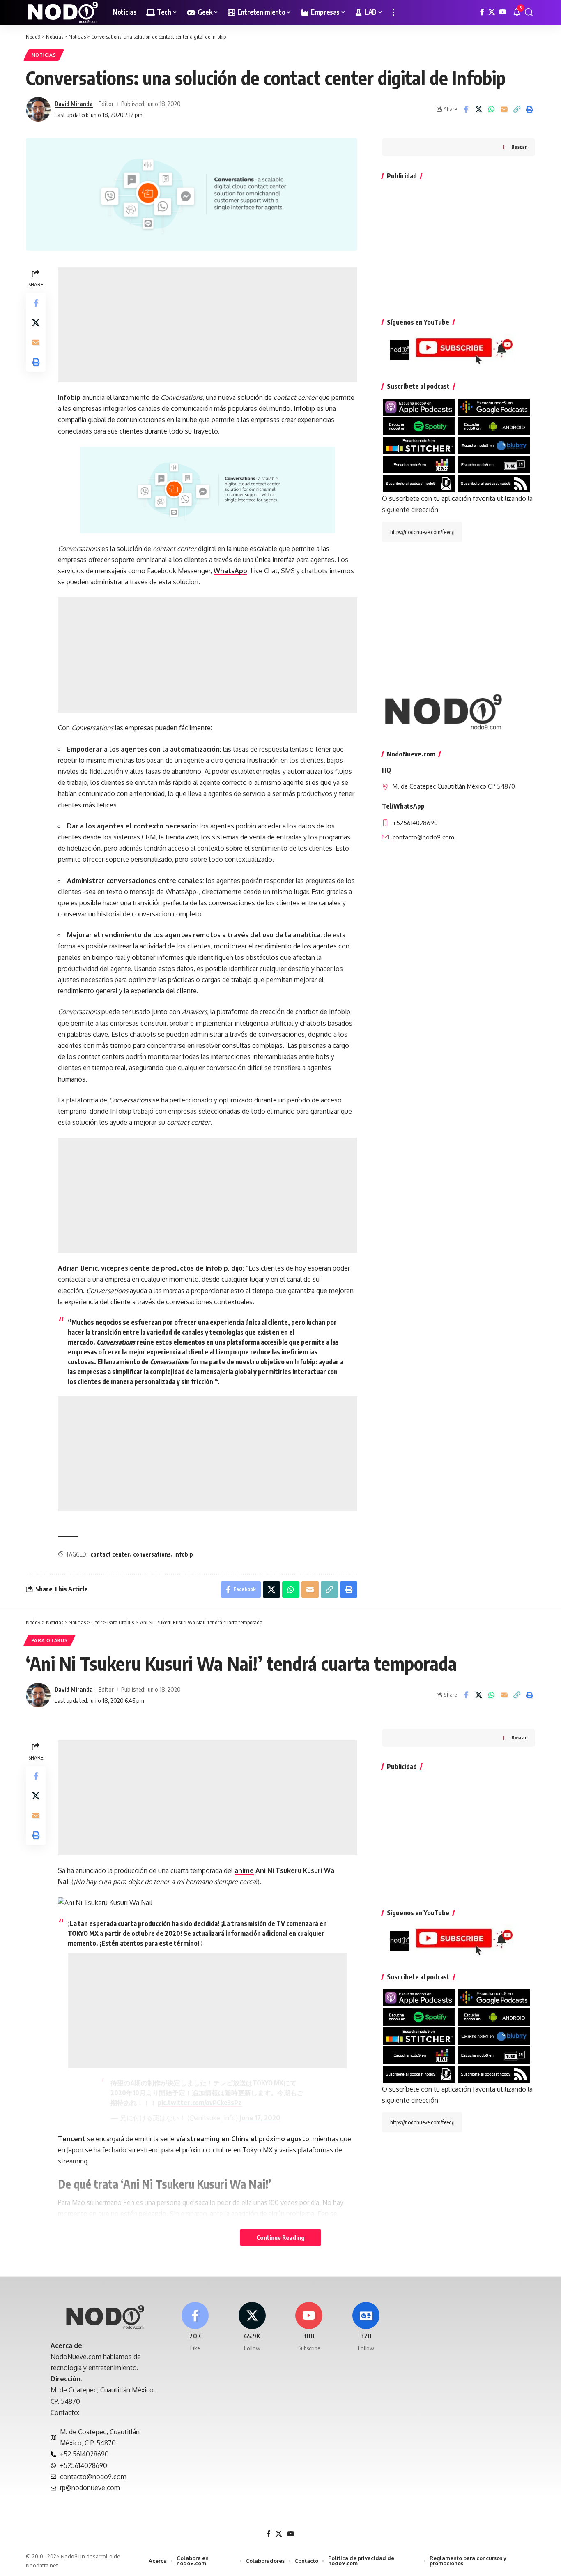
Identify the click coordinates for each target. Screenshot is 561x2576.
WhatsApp (230, 571)
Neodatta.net (42, 2565)
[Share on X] (478, 109)
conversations (152, 1554)
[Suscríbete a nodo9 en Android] (494, 426)
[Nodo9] (63, 12)
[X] (492, 12)
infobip (184, 1554)
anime (244, 1870)
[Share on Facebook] (466, 109)
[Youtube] (309, 2327)
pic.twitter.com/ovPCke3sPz (200, 2103)
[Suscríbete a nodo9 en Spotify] (419, 426)
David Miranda (74, 104)
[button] (393, 12)
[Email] (504, 109)
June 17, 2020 (260, 2118)
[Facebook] (482, 12)
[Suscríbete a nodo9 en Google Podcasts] (494, 407)
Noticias (44, 55)
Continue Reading (280, 2237)
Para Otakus (50, 1640)
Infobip (69, 397)
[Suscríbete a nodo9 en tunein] (494, 464)
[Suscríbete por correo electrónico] (419, 483)
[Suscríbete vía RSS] (494, 483)
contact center (110, 1554)
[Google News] (366, 2327)
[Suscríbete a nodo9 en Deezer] (419, 464)
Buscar (519, 147)
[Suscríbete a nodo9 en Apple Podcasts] (419, 407)
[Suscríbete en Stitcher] (419, 445)
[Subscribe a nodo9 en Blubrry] (494, 445)
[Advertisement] (208, 325)
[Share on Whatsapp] (491, 109)
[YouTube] (503, 12)
